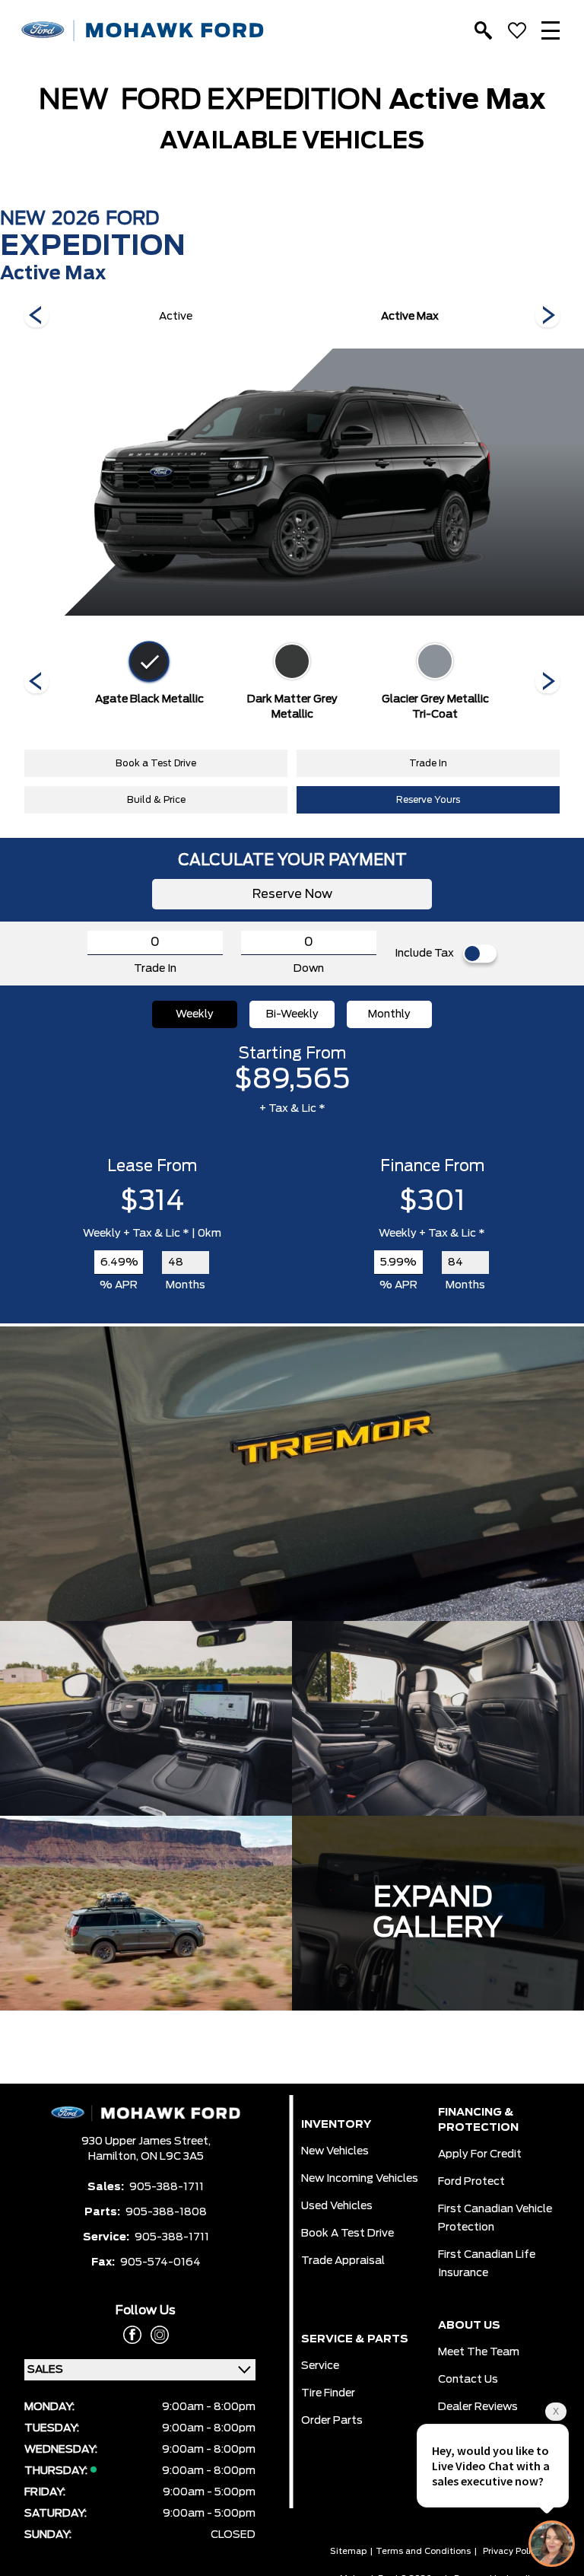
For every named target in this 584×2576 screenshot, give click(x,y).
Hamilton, (114, 2157)
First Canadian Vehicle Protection (495, 2218)
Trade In (428, 763)
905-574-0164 (160, 2262)
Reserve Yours (428, 800)
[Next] (36, 317)
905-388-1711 (167, 2187)
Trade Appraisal (343, 2261)
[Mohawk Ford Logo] (143, 31)
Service (320, 2366)
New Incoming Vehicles (360, 2179)
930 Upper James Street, (146, 2141)
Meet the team (479, 2352)
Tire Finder (328, 2393)
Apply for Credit (480, 2154)
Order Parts (332, 2421)
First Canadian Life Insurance (487, 2264)
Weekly (195, 1014)
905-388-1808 (166, 2212)
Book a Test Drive (156, 763)
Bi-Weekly (292, 1014)
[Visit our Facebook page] (132, 2335)
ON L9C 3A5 (172, 2157)
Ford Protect (471, 2182)
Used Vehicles (337, 2206)
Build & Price (156, 800)
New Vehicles (335, 2151)
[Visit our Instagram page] (155, 2335)
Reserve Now (292, 894)
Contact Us (468, 2380)
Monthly (389, 1014)
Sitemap (348, 2551)
